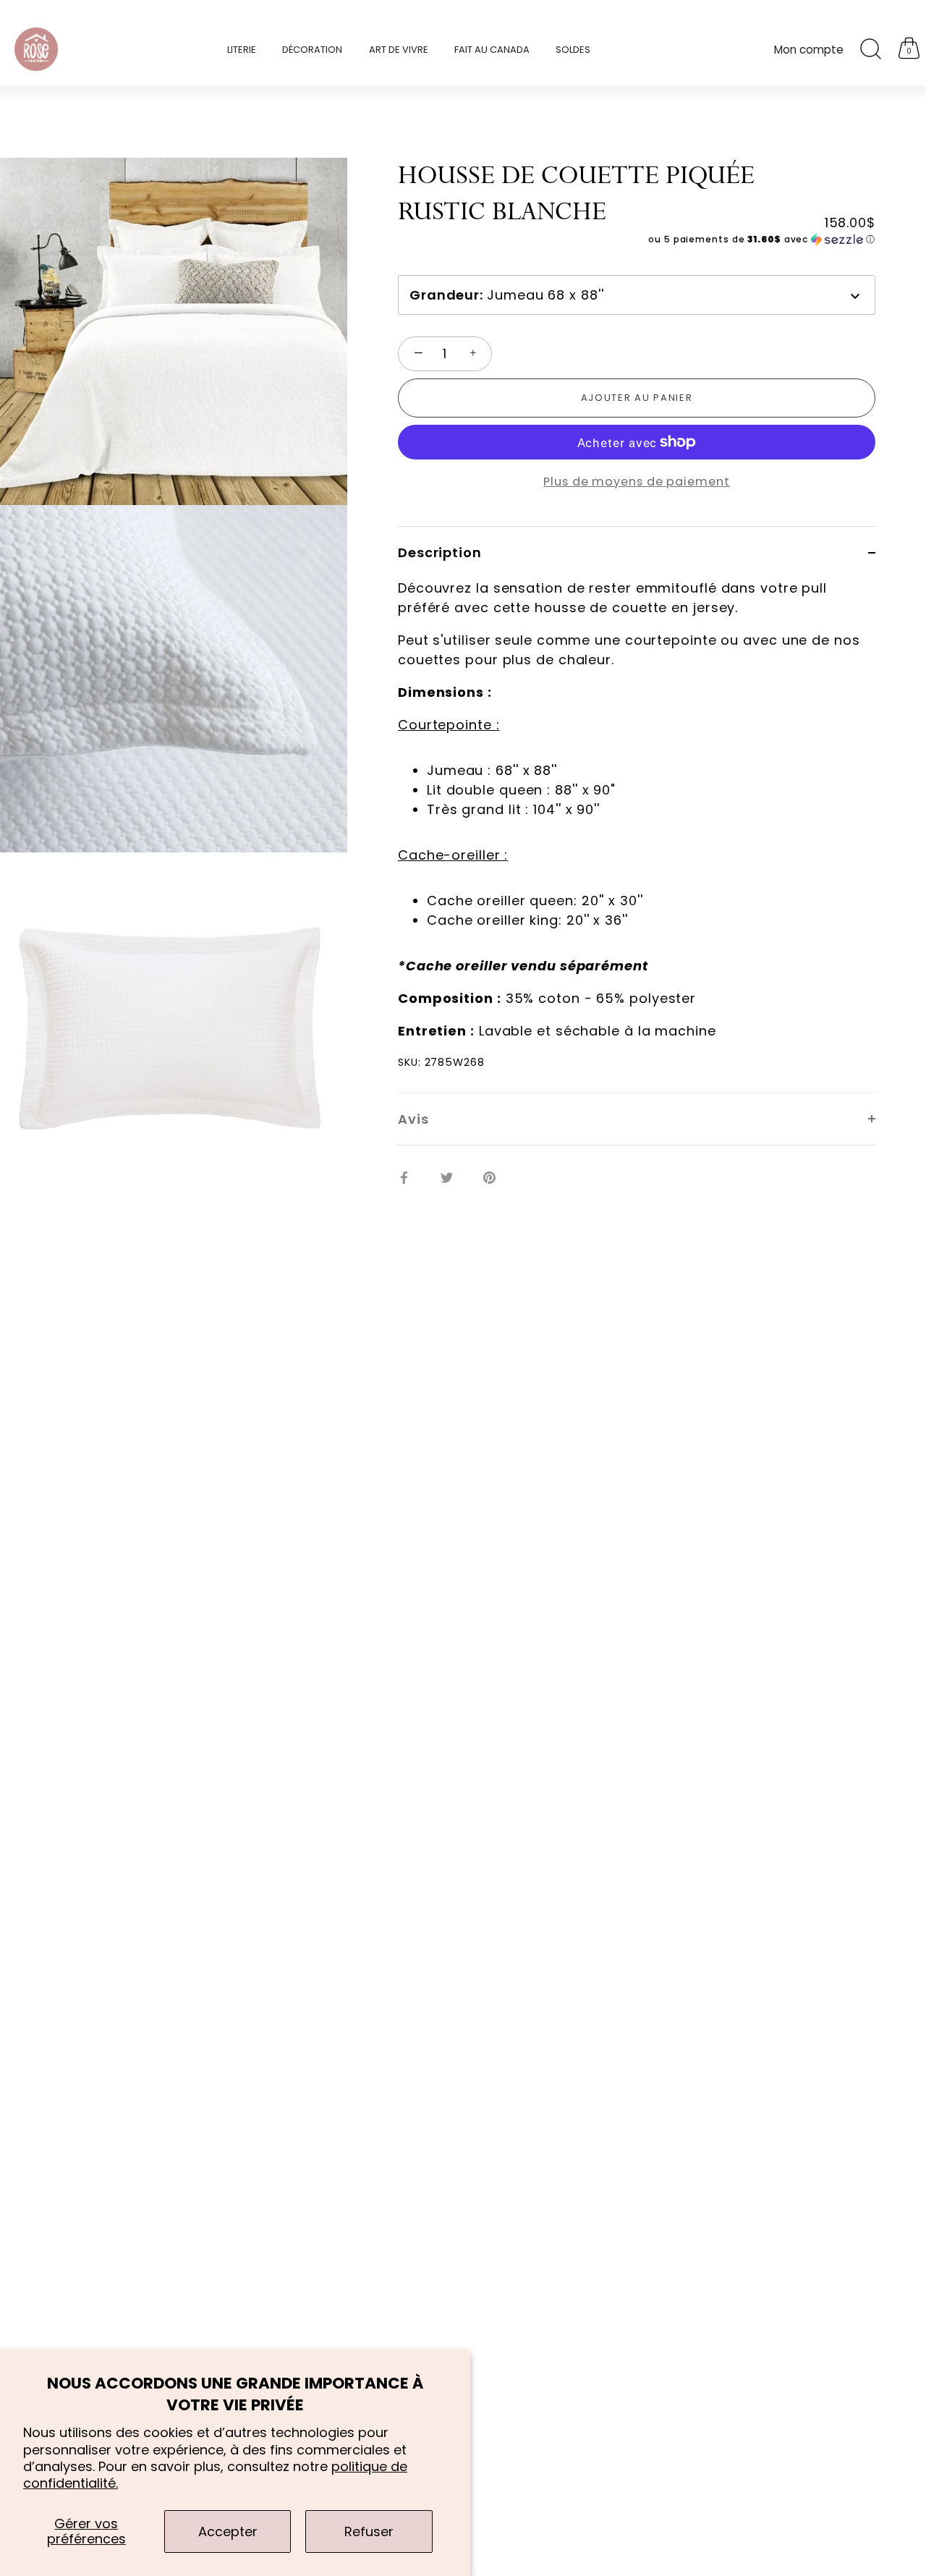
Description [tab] (440, 552)
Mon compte (809, 50)
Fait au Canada (492, 50)
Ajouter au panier (637, 398)
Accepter (228, 2531)
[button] (637, 240)
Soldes (573, 50)
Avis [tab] (413, 1119)
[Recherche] (870, 49)
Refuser (369, 2531)
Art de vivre (399, 50)
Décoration (312, 50)
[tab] (637, 835)
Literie (242, 50)
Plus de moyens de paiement (636, 481)
